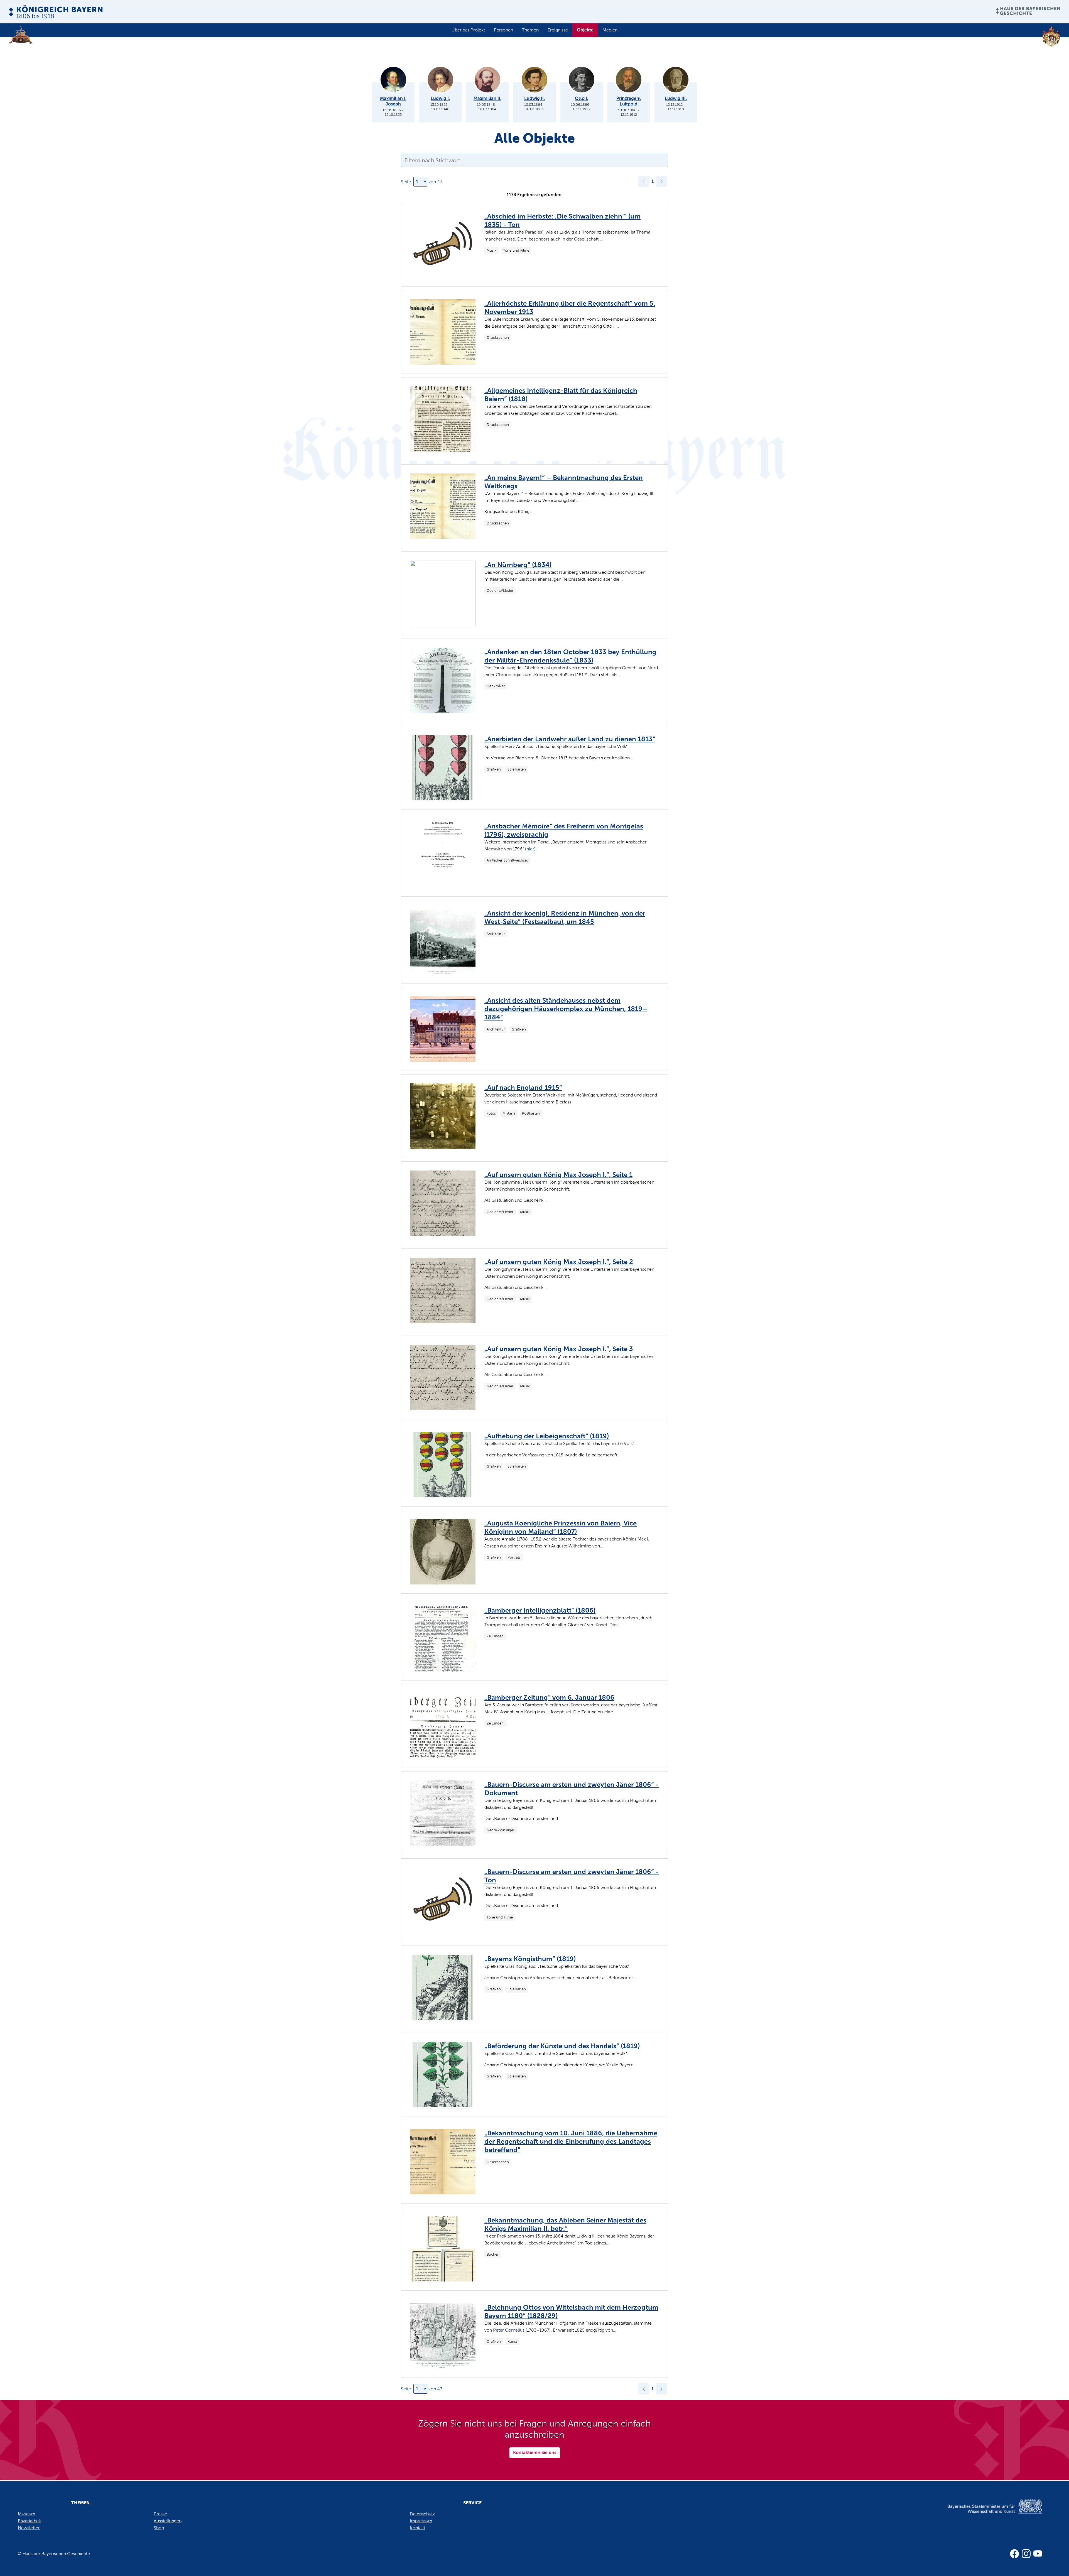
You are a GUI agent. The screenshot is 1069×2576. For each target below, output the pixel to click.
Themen (530, 30)
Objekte (585, 30)
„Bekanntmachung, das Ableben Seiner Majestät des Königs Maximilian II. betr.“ (565, 2224)
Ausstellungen (168, 2521)
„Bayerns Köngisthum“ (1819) (530, 1959)
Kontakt (417, 2528)
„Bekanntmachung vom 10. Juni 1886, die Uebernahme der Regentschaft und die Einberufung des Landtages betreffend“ (571, 2141)
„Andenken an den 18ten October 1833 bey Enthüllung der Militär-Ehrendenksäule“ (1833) (570, 656)
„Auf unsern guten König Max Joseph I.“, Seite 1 (558, 1175)
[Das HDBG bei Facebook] (1014, 2554)
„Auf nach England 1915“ (523, 1087)
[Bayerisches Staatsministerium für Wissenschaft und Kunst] (985, 2512)
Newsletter (29, 2528)
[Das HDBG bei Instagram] (1026, 2554)
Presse (160, 2514)
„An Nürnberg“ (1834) (518, 565)
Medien (610, 30)
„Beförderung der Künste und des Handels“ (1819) (562, 2046)
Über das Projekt (468, 30)
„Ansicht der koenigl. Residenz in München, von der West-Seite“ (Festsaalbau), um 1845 (565, 917)
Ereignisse (558, 30)
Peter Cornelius (509, 2330)
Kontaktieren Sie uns (535, 2453)
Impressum (421, 2521)
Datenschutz (422, 2514)
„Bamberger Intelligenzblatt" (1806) (540, 1610)
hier (530, 849)
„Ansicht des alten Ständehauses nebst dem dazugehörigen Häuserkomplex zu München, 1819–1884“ (566, 1009)
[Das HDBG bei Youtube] (1038, 2554)
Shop (159, 2528)
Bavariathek (29, 2521)
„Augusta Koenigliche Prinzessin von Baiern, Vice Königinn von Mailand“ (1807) (561, 1527)
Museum (27, 2514)
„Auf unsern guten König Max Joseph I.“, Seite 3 (559, 1349)
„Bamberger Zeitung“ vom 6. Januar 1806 (549, 1697)
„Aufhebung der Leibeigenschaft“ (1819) (547, 1436)
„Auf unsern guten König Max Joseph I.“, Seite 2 (559, 1262)
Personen (503, 30)
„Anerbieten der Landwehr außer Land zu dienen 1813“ (570, 739)
